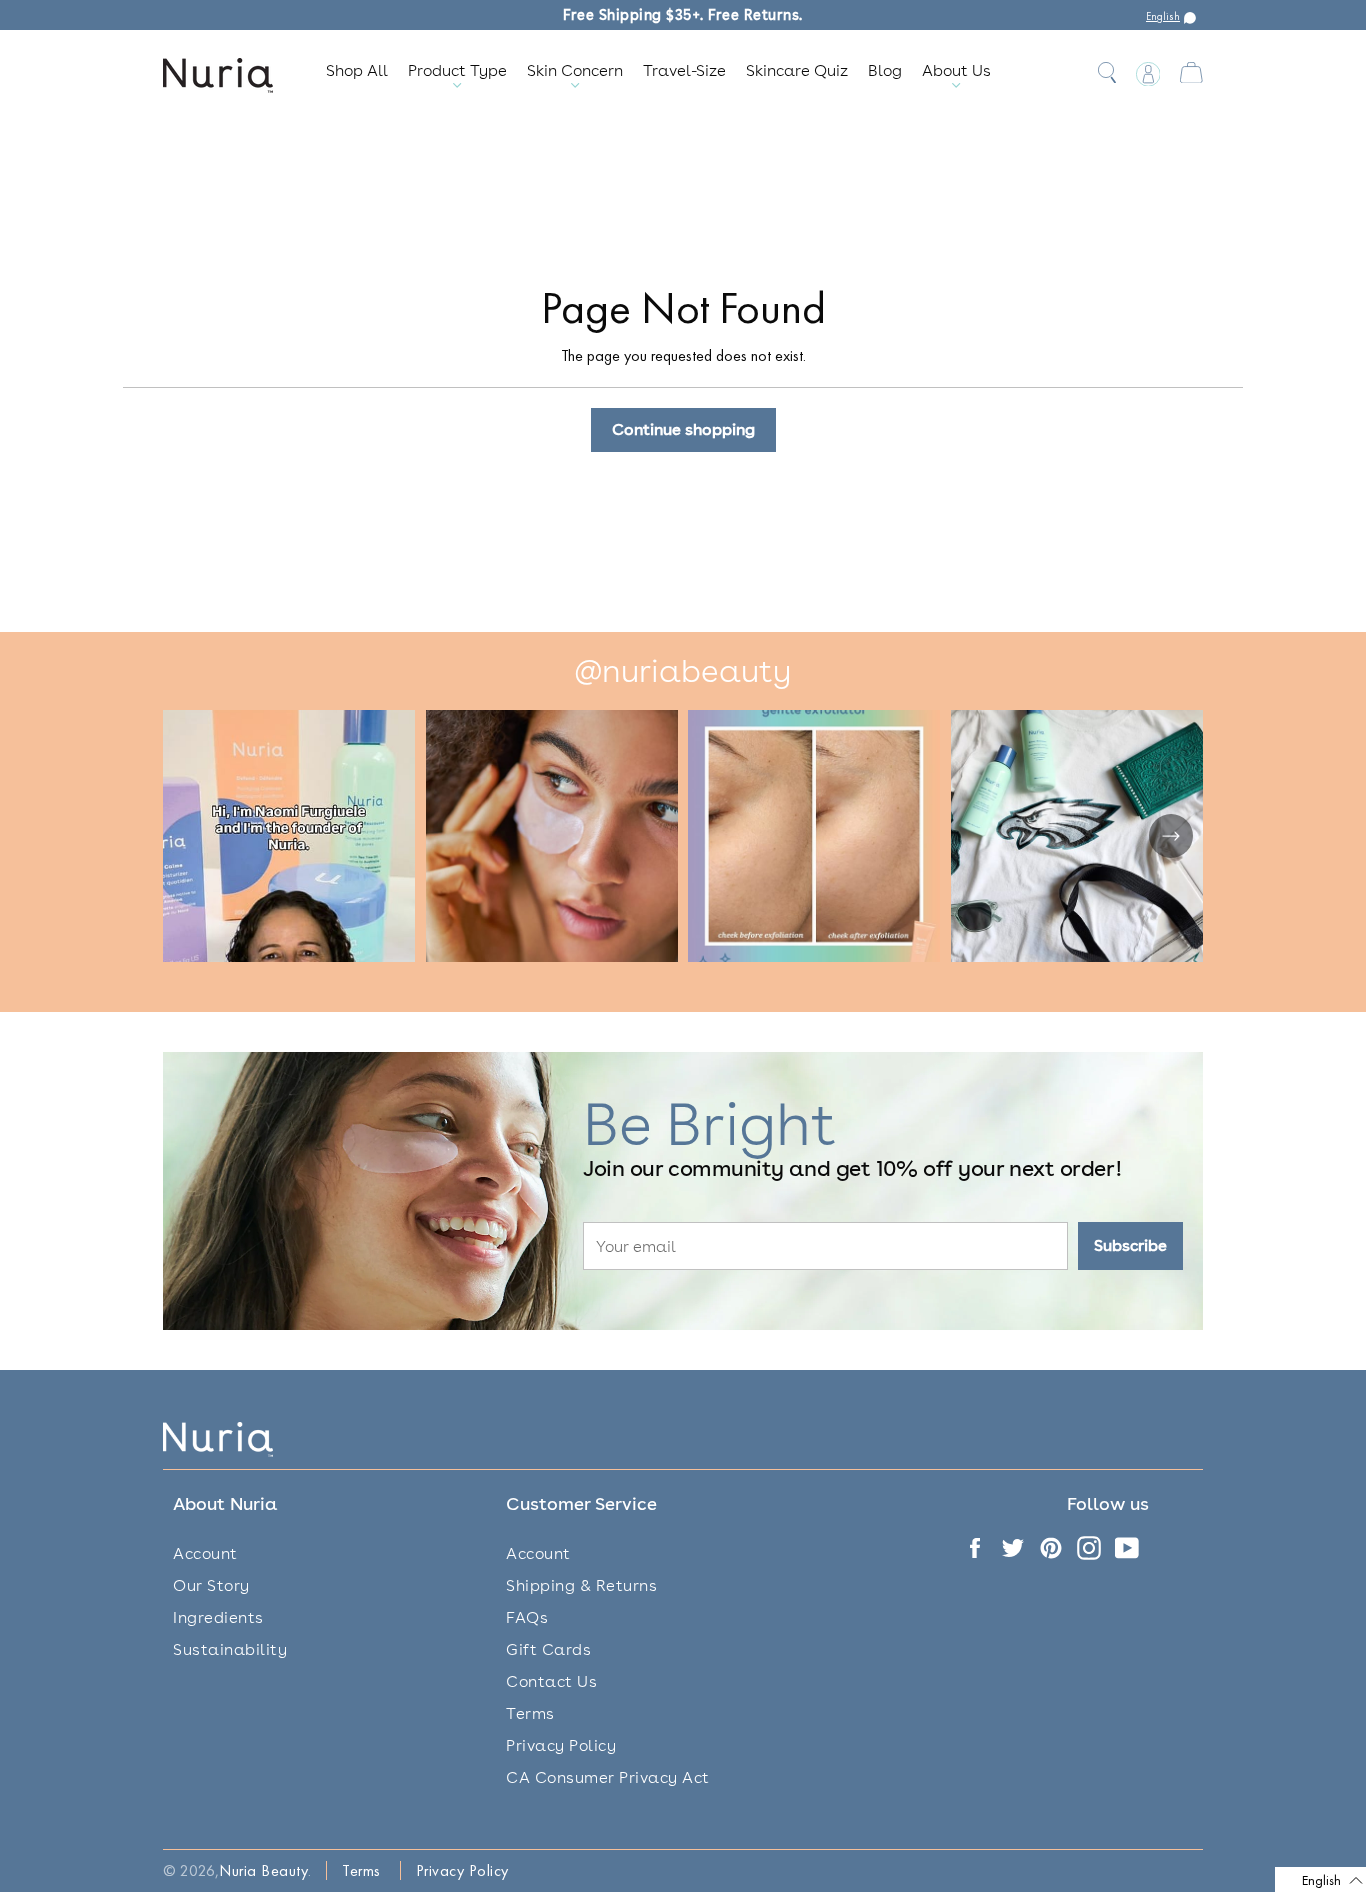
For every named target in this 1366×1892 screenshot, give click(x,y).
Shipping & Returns (581, 1585)
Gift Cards (548, 1649)
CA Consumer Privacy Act (608, 1777)
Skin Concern (575, 70)
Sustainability (230, 1649)
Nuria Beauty (263, 1870)
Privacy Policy (561, 1745)
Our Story (211, 1585)
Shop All (357, 70)
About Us (956, 70)
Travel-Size (684, 70)
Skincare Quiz (797, 70)
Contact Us (551, 1681)
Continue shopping (683, 429)
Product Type (457, 70)
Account (205, 1553)
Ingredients (218, 1617)
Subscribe (1130, 1245)
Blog (885, 70)
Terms (530, 1713)
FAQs (527, 1617)
